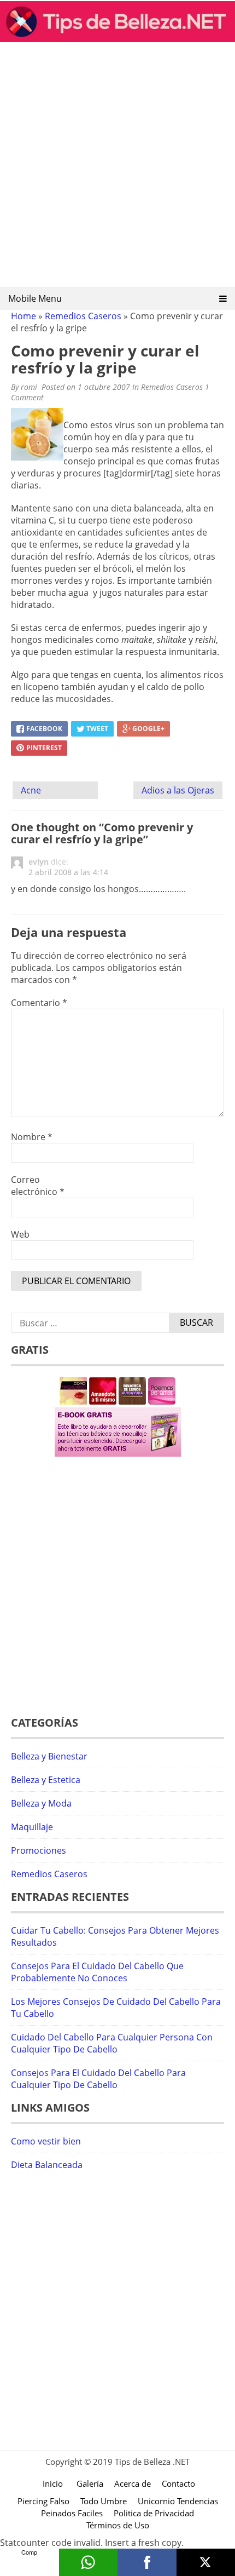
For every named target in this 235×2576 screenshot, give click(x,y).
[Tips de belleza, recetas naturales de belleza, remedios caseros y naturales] (117, 39)
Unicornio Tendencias (178, 2501)
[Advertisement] (117, 168)
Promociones (39, 1850)
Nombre (32, 1137)
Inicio (53, 2483)
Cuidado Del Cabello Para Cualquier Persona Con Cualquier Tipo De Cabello (112, 2043)
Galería (90, 2483)
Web (20, 1234)
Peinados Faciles (72, 2513)
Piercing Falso (43, 2501)
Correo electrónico (38, 1186)
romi (29, 387)
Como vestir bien (46, 2141)
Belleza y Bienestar (49, 1756)
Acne (31, 790)
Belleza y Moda (41, 1803)
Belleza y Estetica (46, 1780)
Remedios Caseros (83, 316)
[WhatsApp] (89, 2562)
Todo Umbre (104, 2501)
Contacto (178, 2483)
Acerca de (133, 2483)
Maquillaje (32, 1827)
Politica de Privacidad (154, 2513)
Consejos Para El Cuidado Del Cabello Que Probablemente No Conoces (97, 1972)
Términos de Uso (118, 2525)
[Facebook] (147, 2562)
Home (23, 316)
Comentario (39, 1003)
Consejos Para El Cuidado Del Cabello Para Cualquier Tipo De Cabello (98, 2079)
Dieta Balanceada (47, 2165)
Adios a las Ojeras (178, 790)
